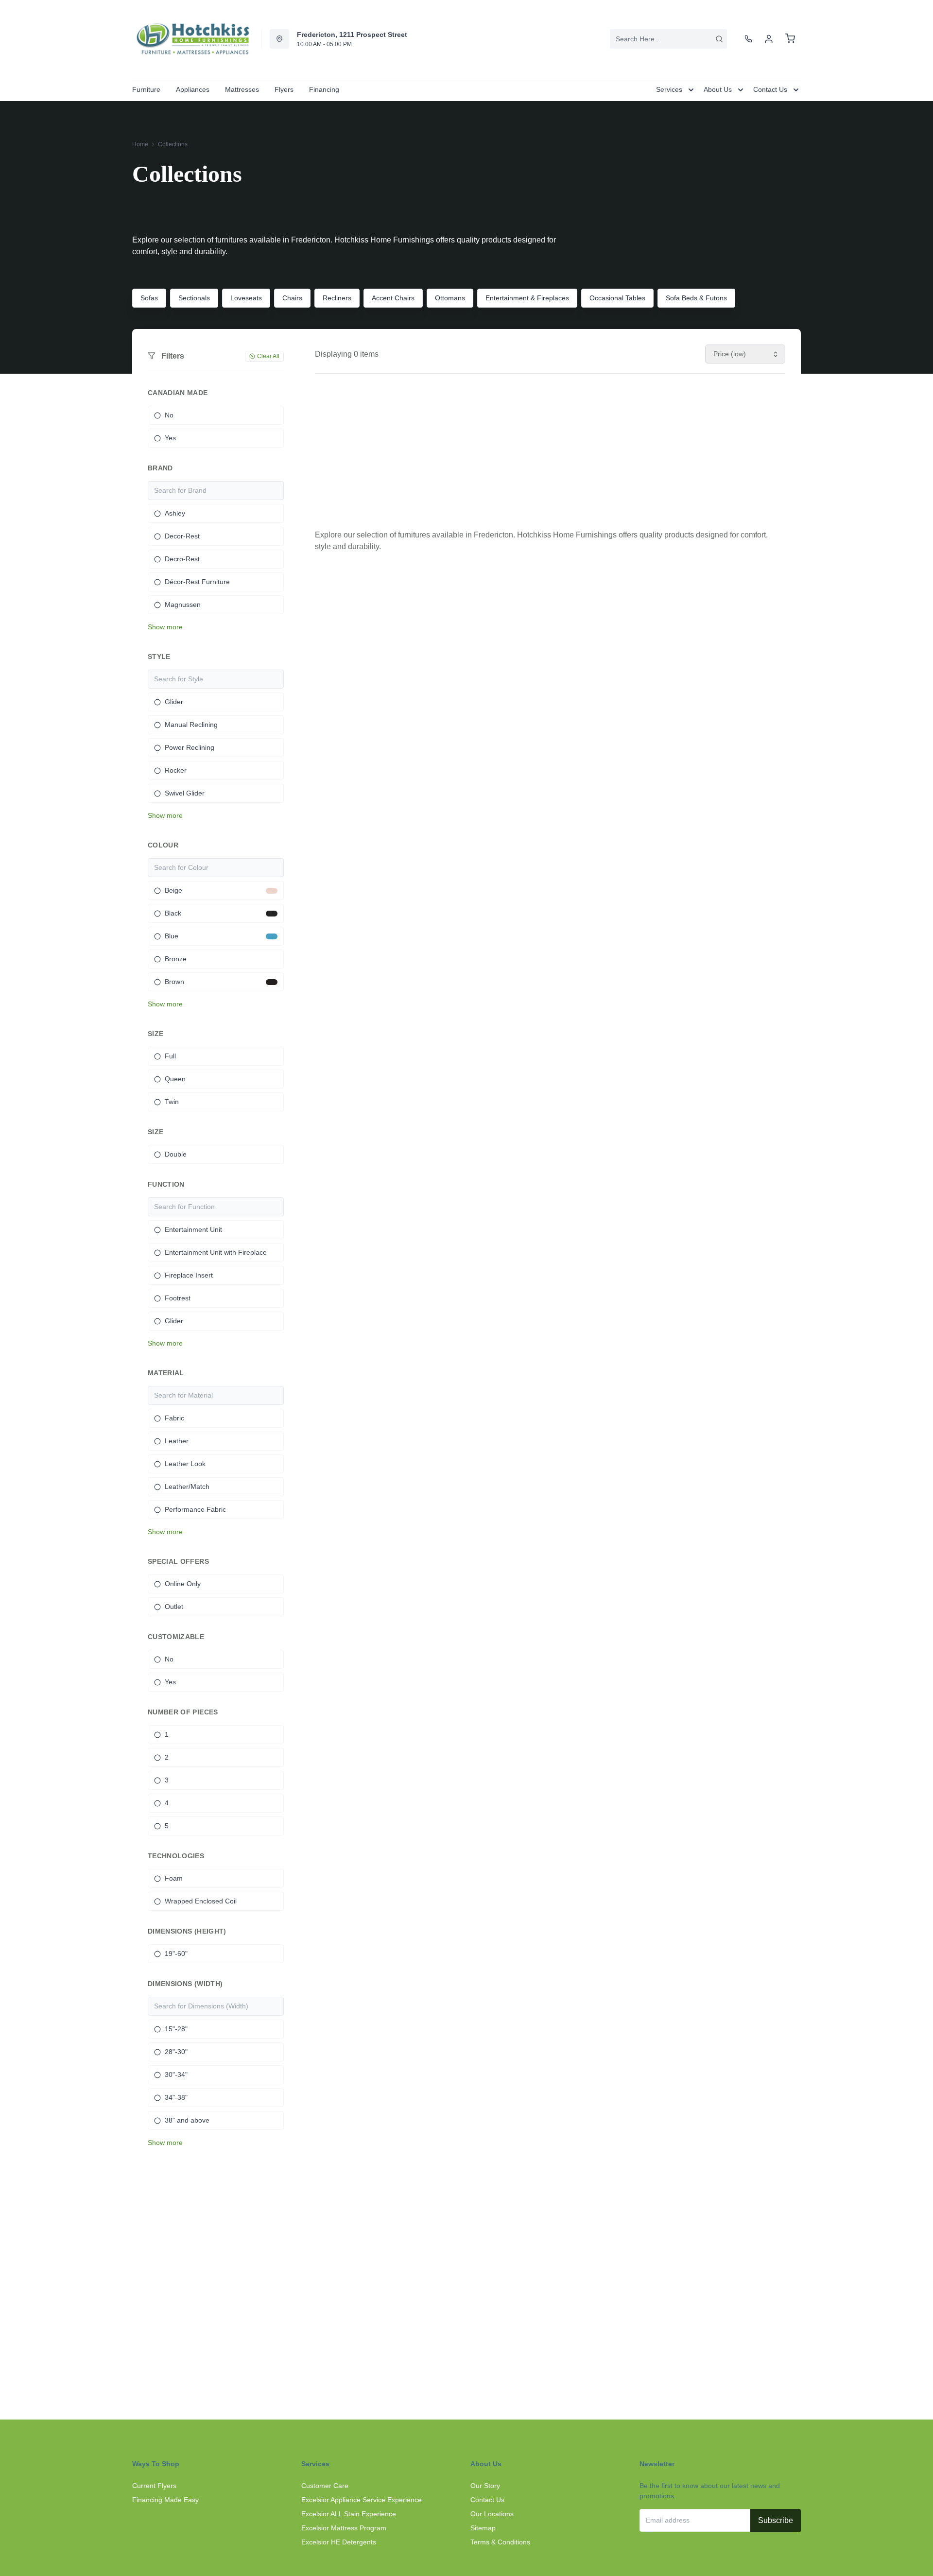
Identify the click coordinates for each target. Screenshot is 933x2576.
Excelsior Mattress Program (344, 2528)
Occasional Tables (617, 298)
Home (140, 144)
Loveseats (246, 298)
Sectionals (194, 298)
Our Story (485, 2486)
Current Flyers (154, 2486)
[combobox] (668, 39)
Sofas (149, 298)
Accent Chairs (393, 298)
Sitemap (483, 2528)
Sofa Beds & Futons (696, 298)
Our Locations (492, 2514)
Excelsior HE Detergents (339, 2542)
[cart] (790, 39)
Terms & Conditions (500, 2542)
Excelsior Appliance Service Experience (362, 2500)
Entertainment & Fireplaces (527, 298)
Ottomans (450, 298)
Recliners (337, 298)
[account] (769, 39)
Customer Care (325, 2486)
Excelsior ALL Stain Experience (349, 2514)
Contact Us (487, 2500)
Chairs (292, 298)
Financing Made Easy (165, 2500)
